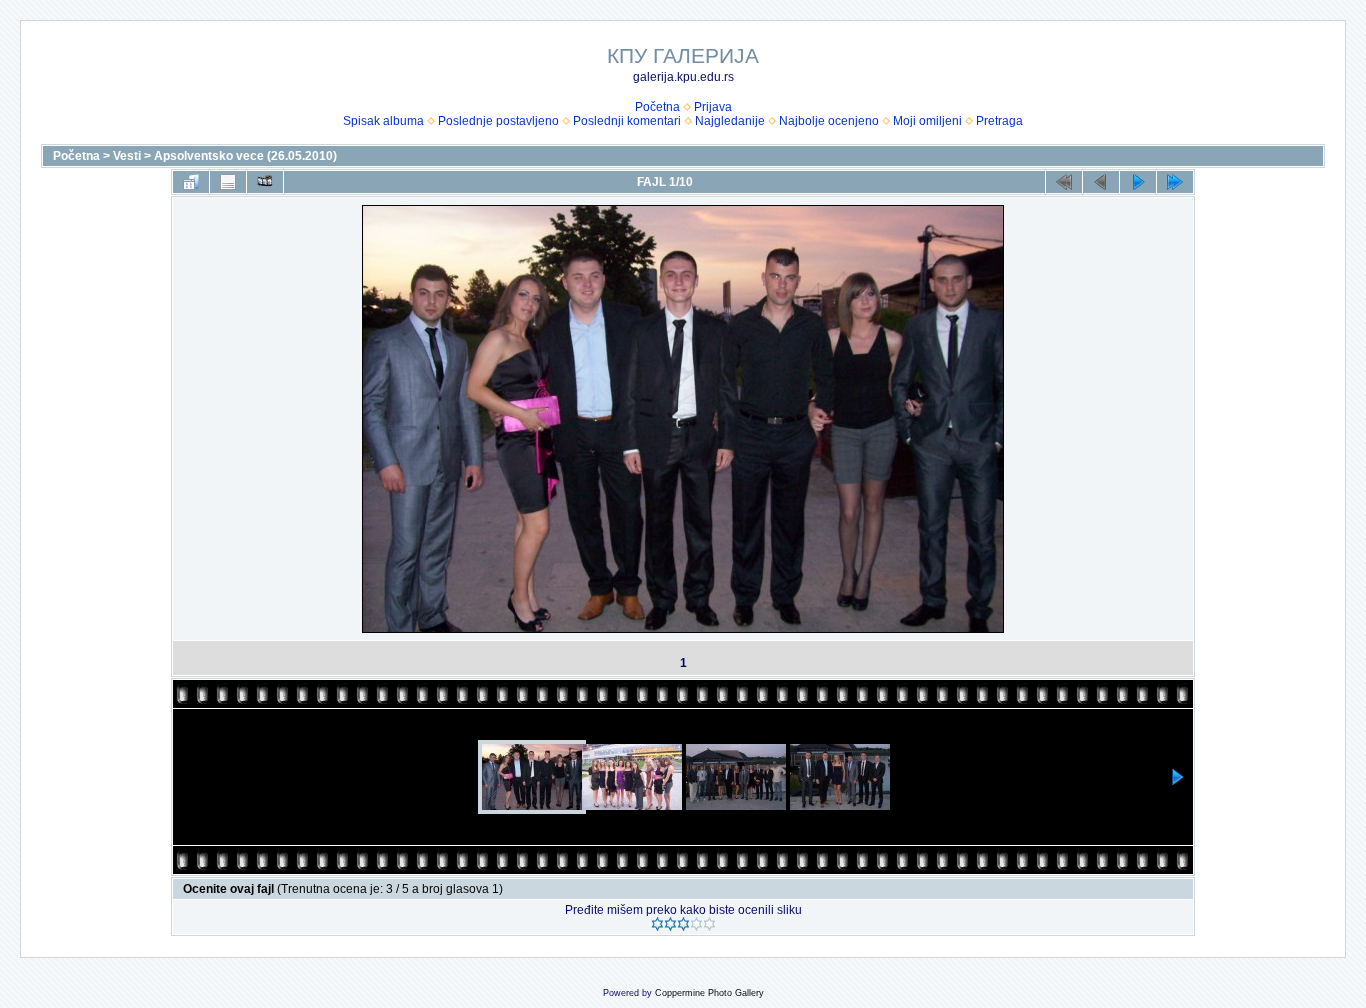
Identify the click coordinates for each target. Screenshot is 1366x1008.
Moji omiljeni (927, 121)
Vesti (127, 156)
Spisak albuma (383, 121)
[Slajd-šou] (265, 182)
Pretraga (999, 121)
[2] (670, 924)
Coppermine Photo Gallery (709, 993)
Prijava (713, 107)
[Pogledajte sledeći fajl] (1138, 182)
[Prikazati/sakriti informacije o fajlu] (228, 182)
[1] (657, 924)
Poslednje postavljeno (498, 121)
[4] (696, 924)
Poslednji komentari (627, 121)
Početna (657, 107)
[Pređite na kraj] (1175, 182)
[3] (683, 924)
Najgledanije (730, 121)
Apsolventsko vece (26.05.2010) (245, 156)
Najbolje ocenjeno (829, 121)
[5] (709, 924)
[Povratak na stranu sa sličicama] (191, 182)
